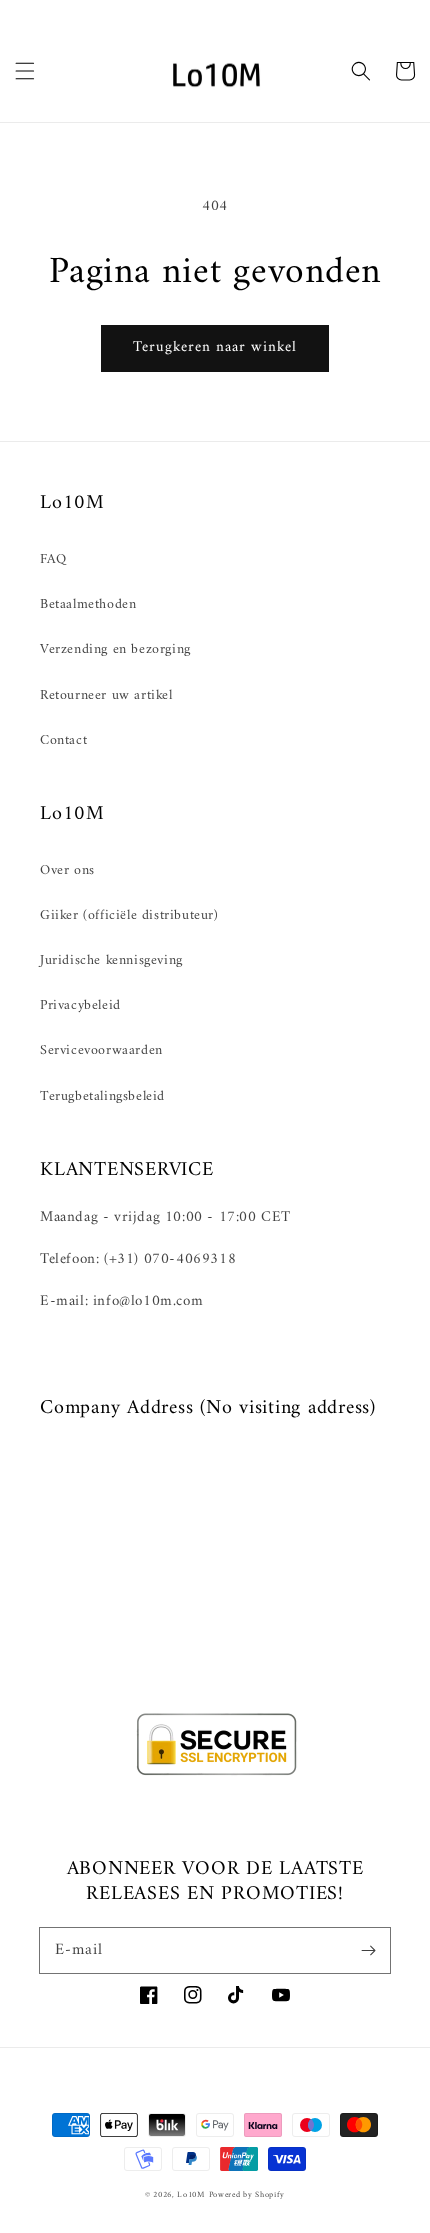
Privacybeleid (80, 1005)
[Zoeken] (361, 71)
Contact (63, 740)
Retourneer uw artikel (106, 695)
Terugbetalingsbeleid (102, 1096)
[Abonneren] (368, 1950)
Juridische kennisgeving (111, 960)
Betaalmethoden (88, 604)
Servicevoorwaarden (101, 1050)
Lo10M (191, 2195)
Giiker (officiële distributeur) (129, 915)
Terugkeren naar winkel (215, 347)
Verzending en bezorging (115, 649)
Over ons (67, 870)
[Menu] (25, 71)
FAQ (53, 559)
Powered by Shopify (247, 2195)
